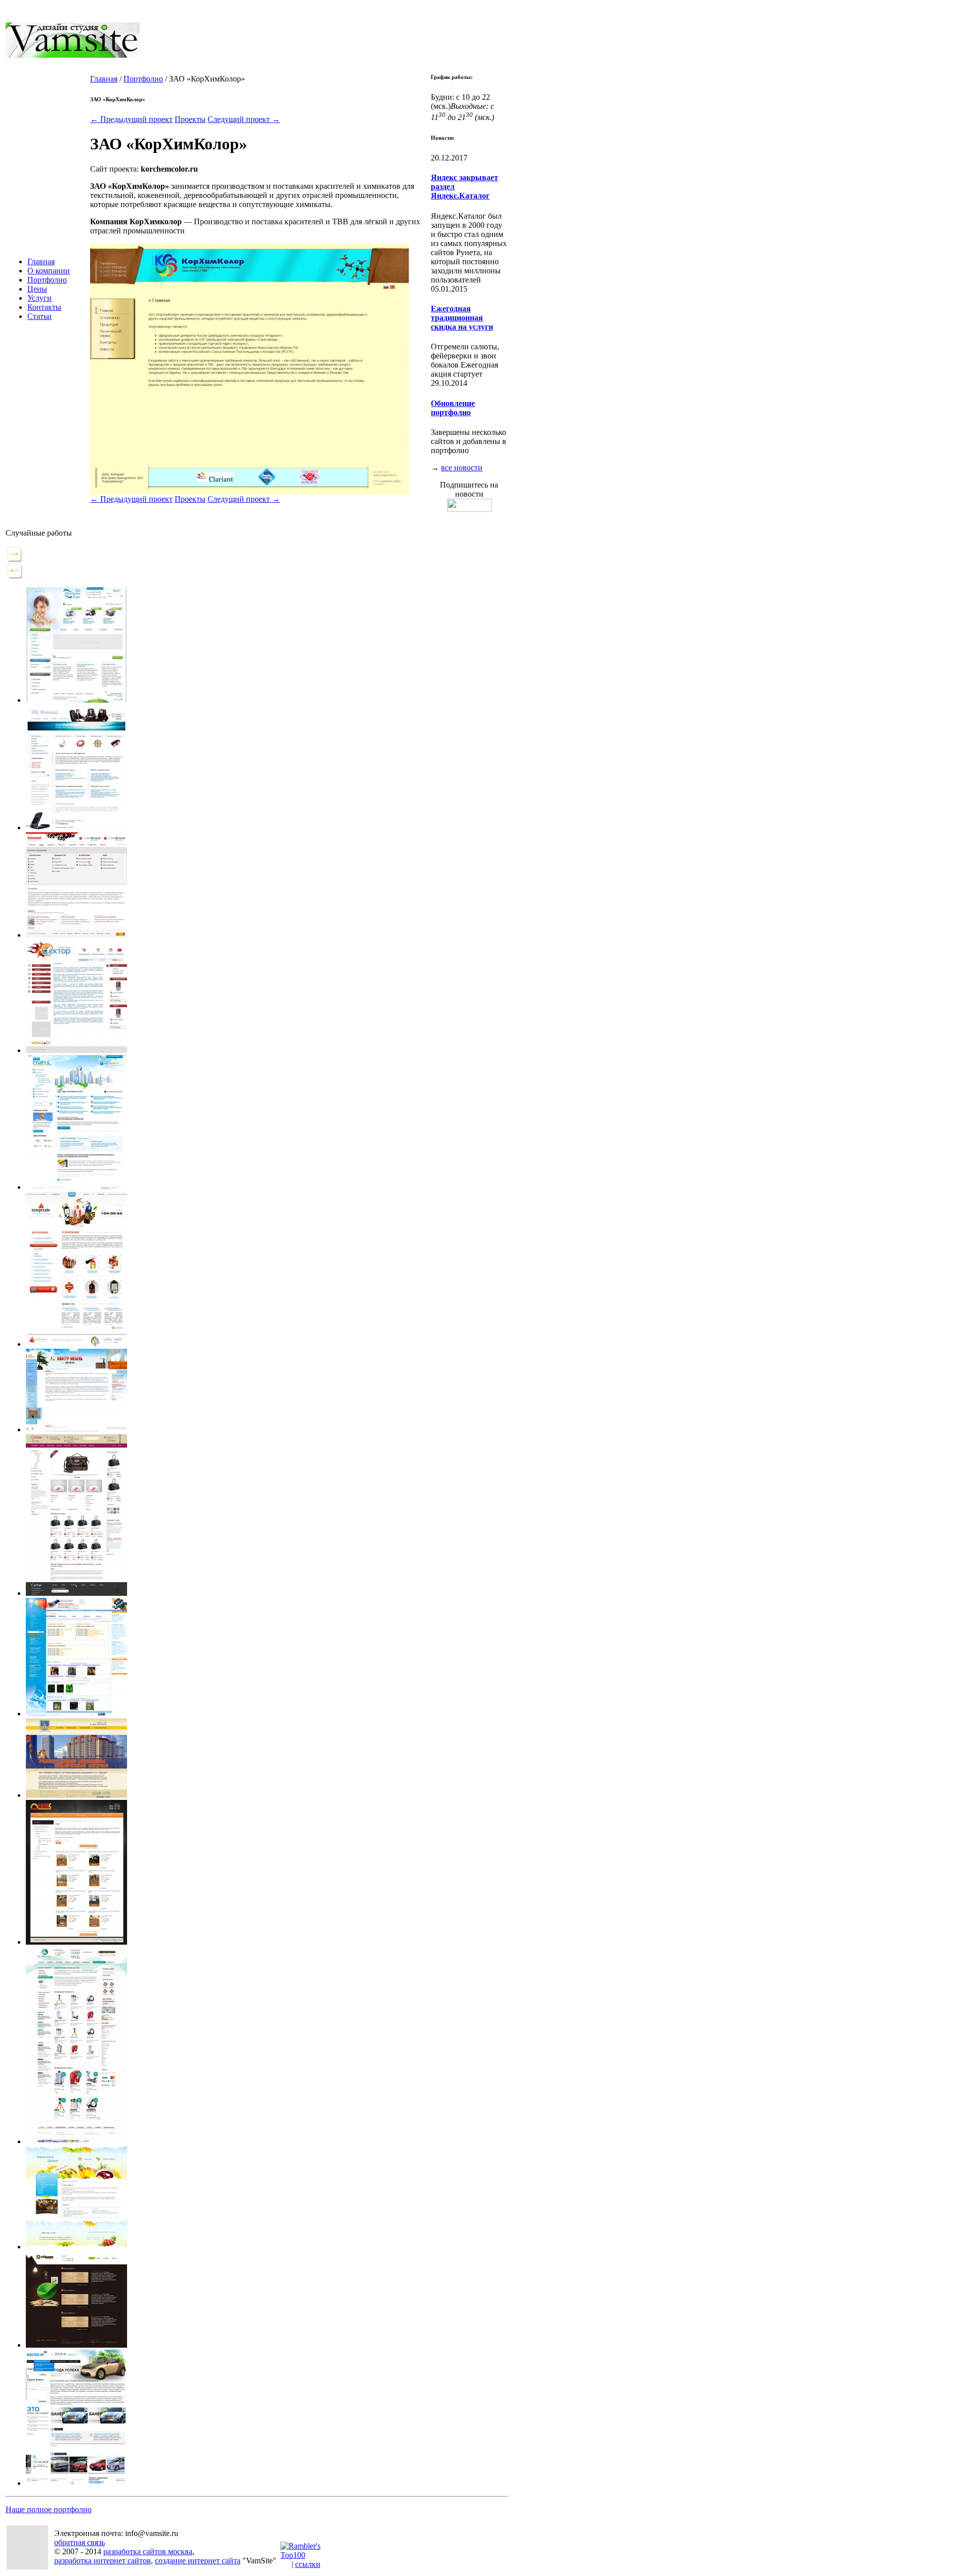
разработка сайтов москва (148, 2551)
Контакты (44, 307)
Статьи (39, 316)
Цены (37, 289)
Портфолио (47, 280)
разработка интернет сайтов (103, 2561)
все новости (462, 468)
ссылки (308, 2564)
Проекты (190, 119)
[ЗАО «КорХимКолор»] (250, 492)
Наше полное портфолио (49, 2509)
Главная (41, 261)
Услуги (39, 298)
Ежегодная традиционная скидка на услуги (462, 318)
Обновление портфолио (453, 408)
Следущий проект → (244, 119)
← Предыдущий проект (131, 119)
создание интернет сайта (198, 2561)
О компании (49, 271)
